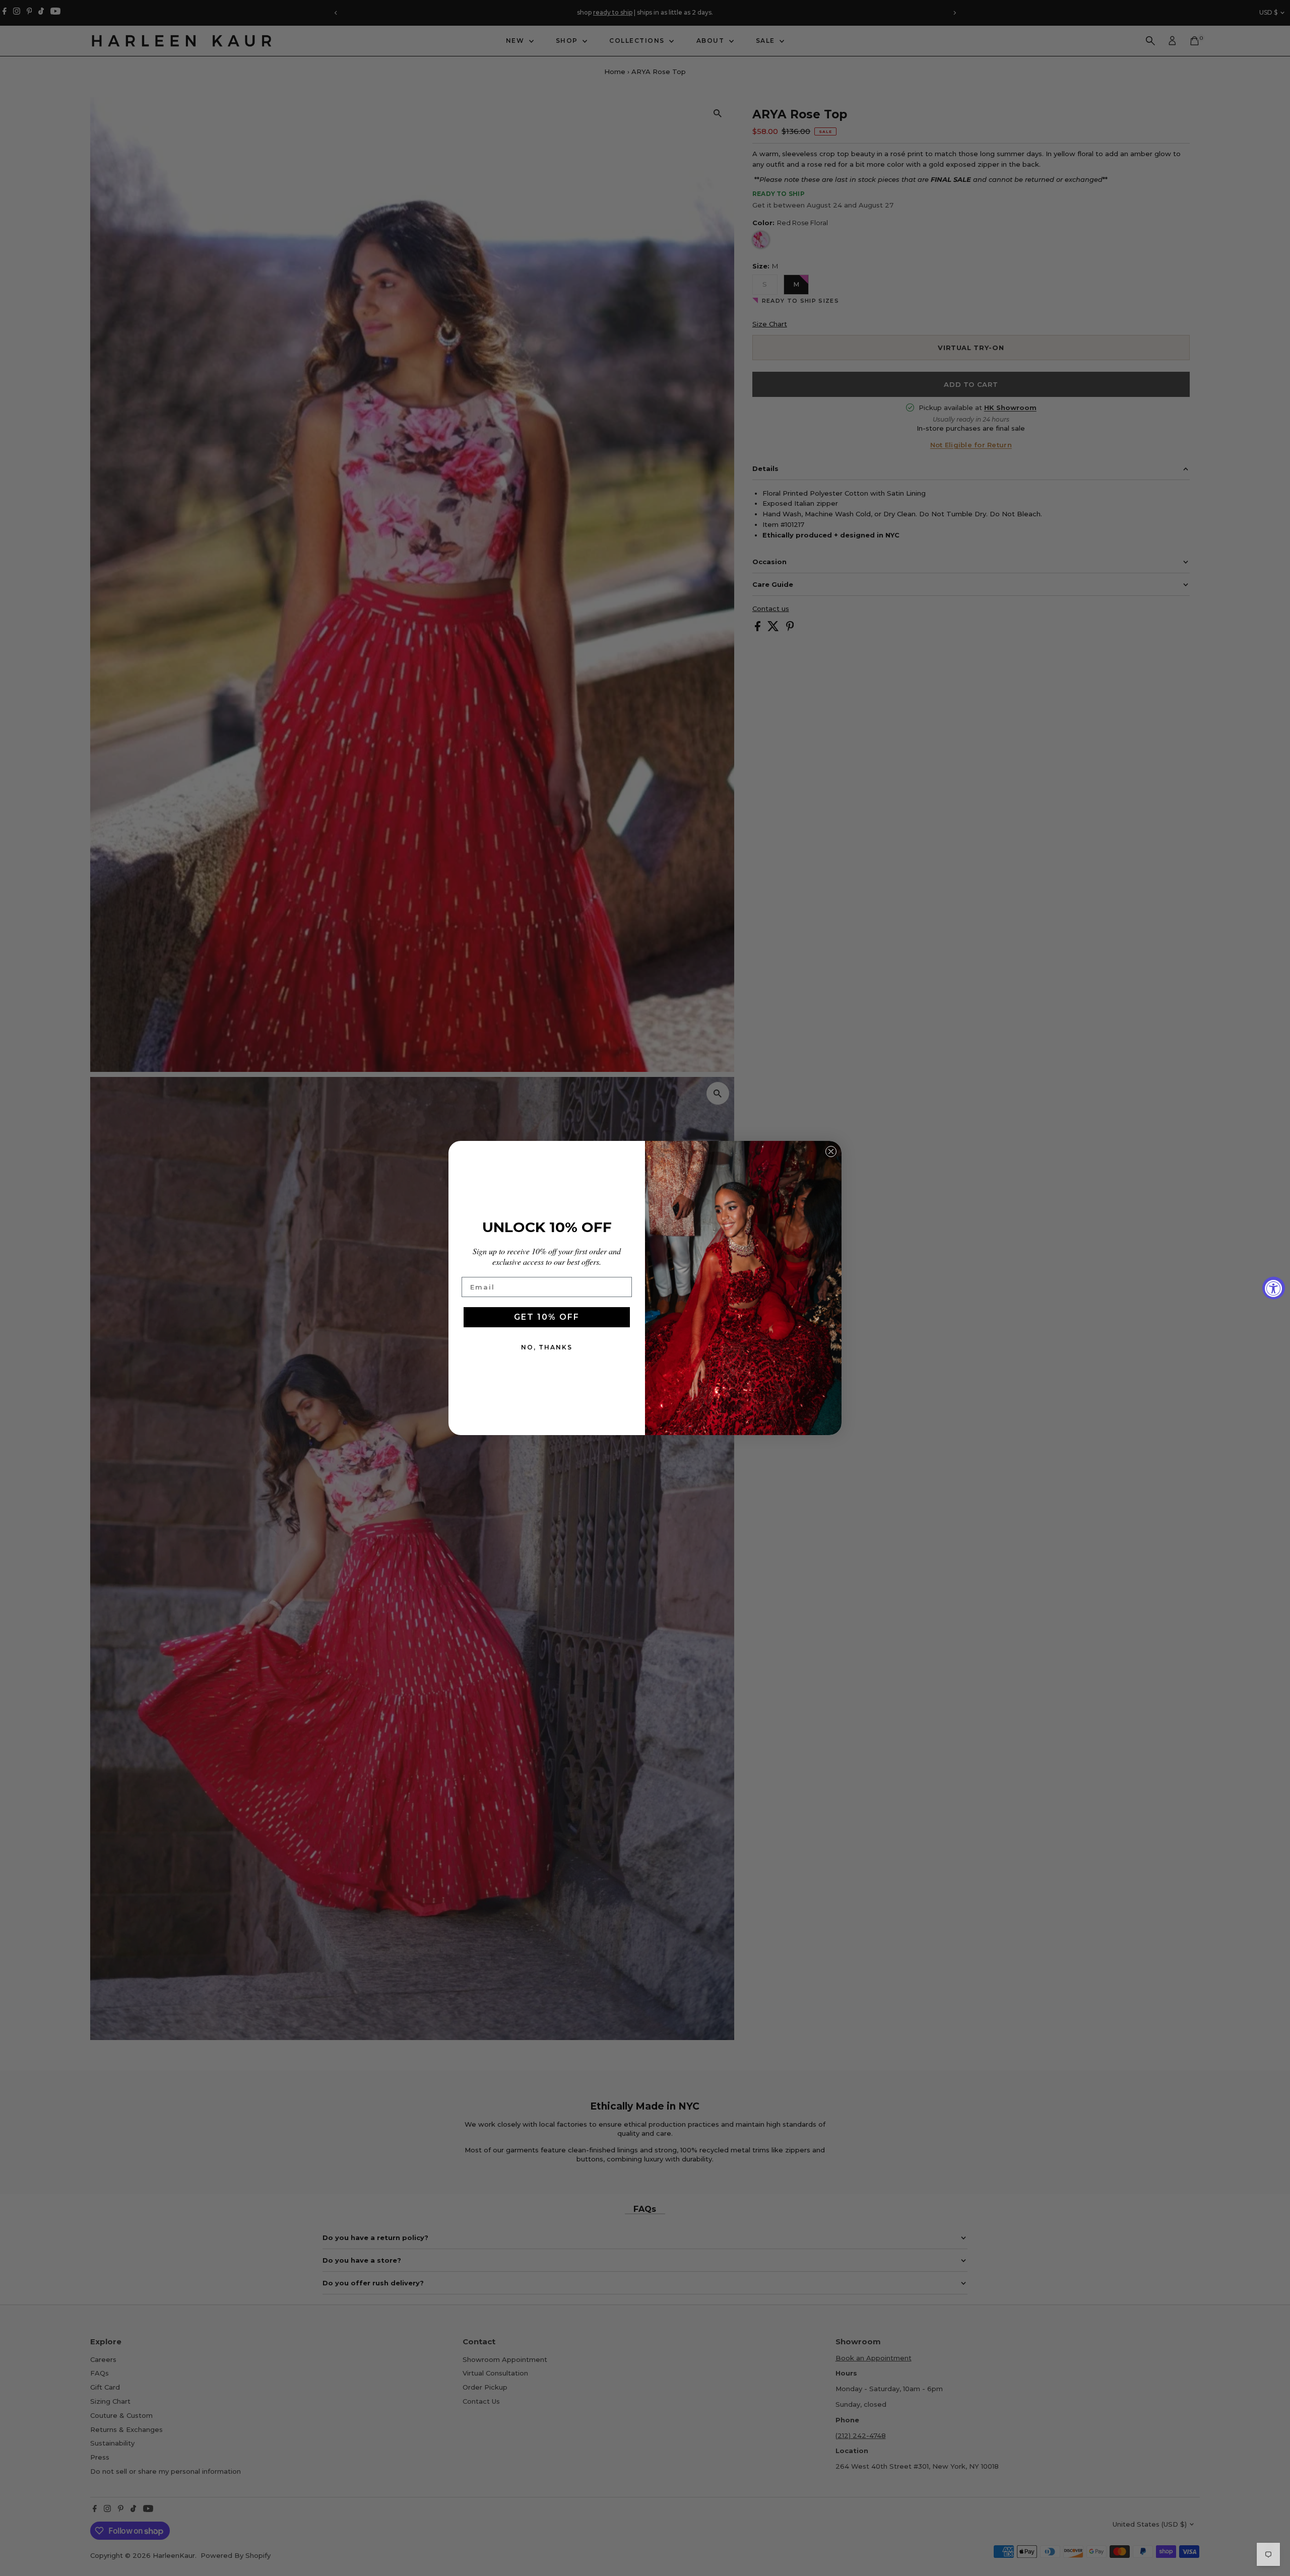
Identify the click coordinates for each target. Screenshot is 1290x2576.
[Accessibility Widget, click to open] (1274, 1288)
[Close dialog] (831, 1151)
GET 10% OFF (547, 1317)
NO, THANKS (547, 1347)
